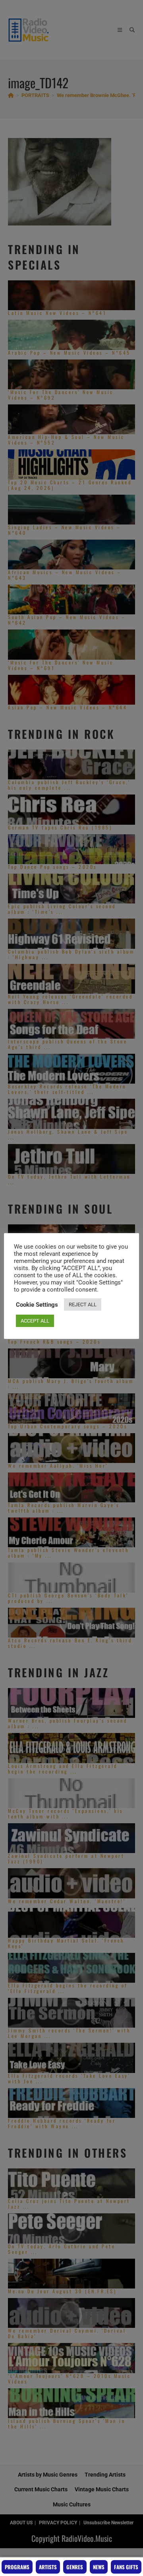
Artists (48, 2567)
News (99, 2567)
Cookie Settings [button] (37, 1305)
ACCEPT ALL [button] (35, 1321)
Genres (75, 2567)
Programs (17, 2567)
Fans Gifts (126, 2567)
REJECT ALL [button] (83, 1305)
